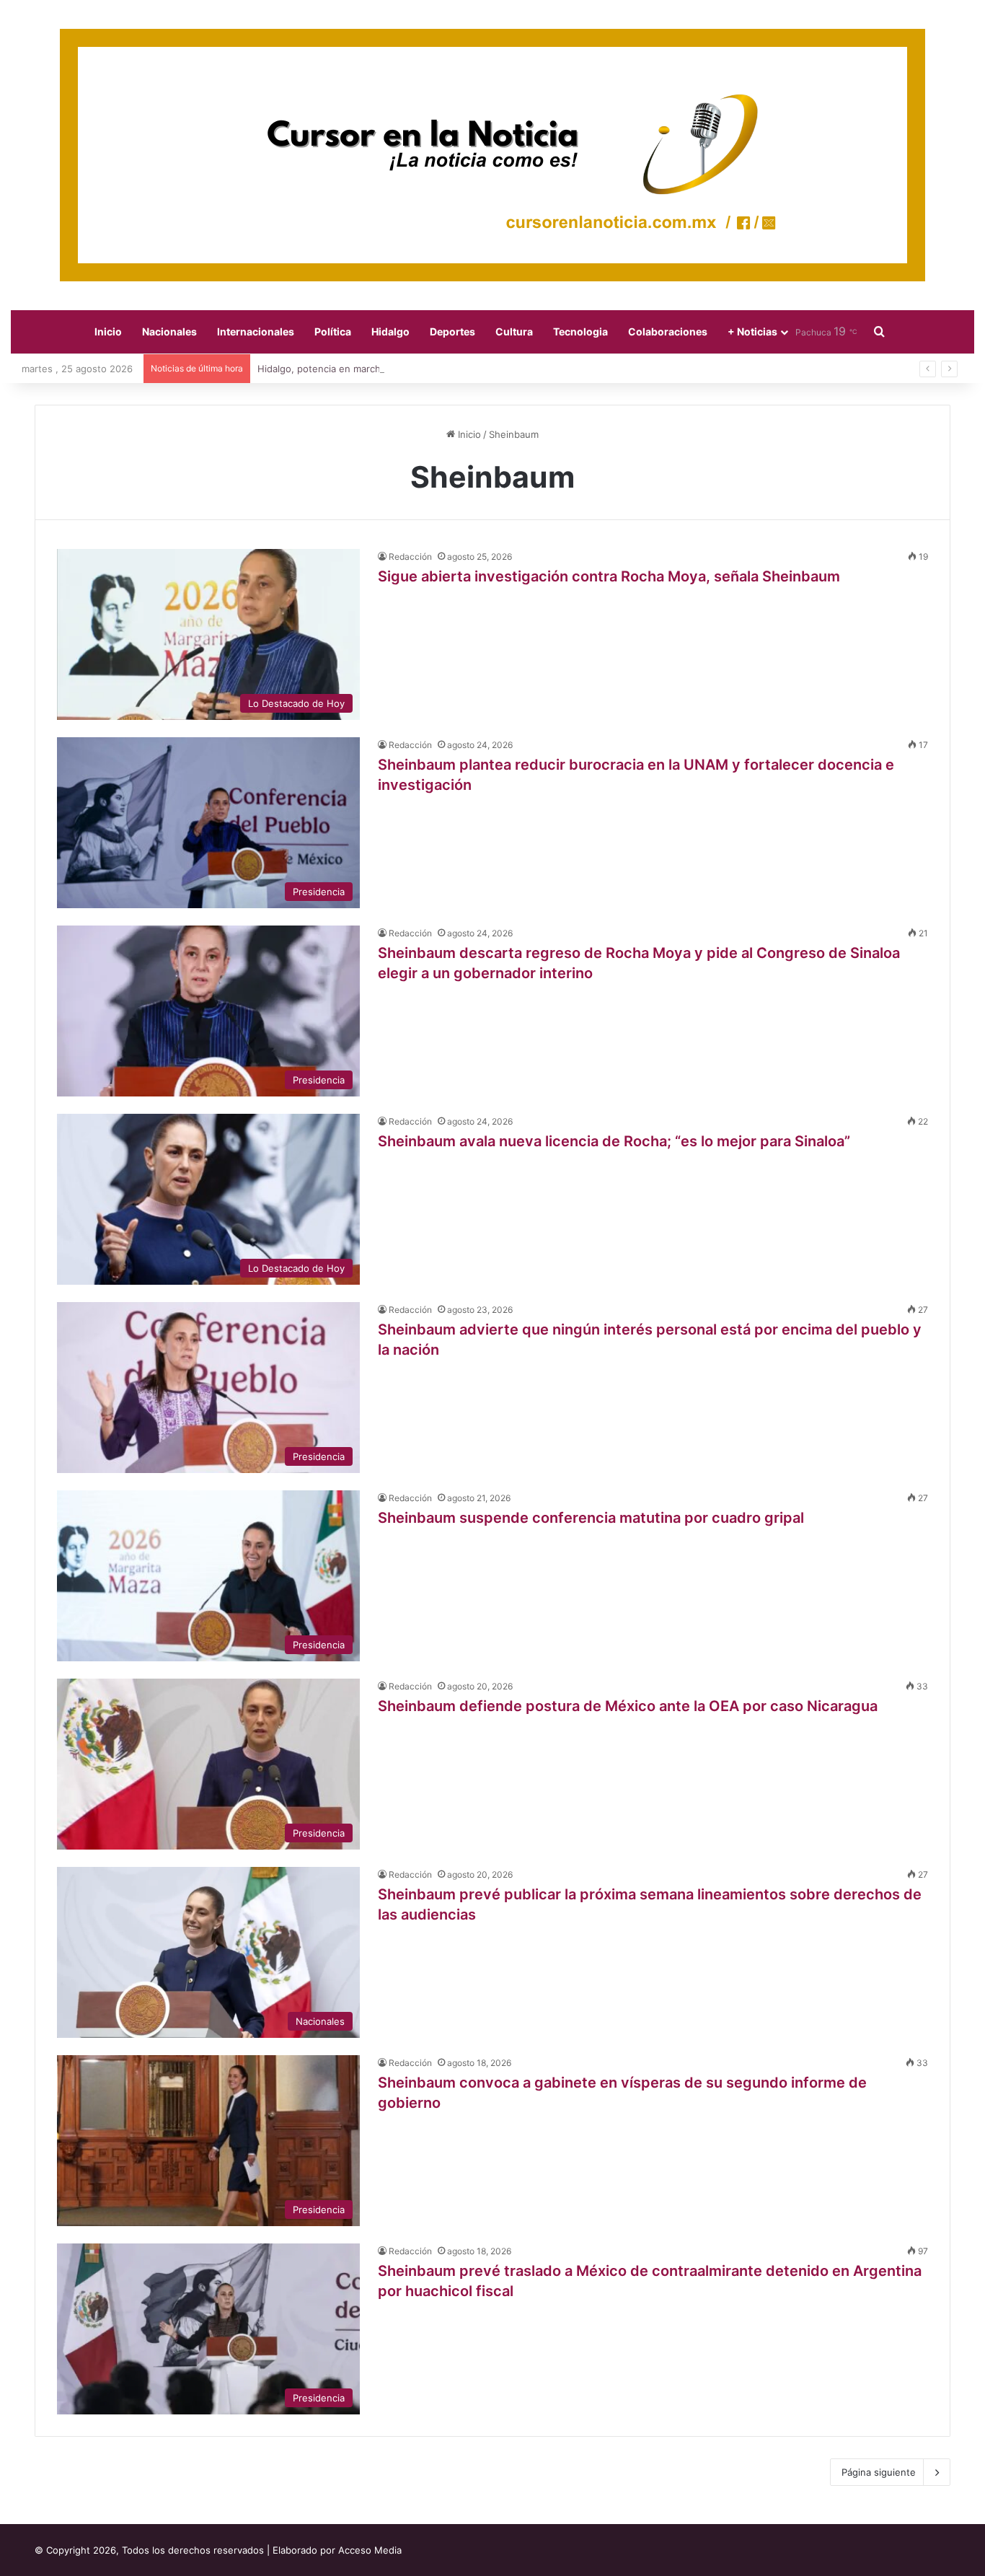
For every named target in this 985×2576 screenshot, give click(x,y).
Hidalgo (390, 331)
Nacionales (169, 331)
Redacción (410, 557)
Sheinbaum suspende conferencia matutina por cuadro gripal (591, 1518)
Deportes (452, 331)
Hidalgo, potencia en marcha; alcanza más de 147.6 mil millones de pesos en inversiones (469, 369)
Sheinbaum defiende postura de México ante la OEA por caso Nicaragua (628, 1706)
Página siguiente (879, 2472)
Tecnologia (580, 331)
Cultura (514, 331)
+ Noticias (752, 331)
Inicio (108, 331)
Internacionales (256, 331)
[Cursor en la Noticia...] (492, 155)
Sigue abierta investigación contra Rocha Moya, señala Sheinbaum (609, 576)
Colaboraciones (668, 331)
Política (333, 331)
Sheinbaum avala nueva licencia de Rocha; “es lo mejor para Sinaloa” (614, 1141)
